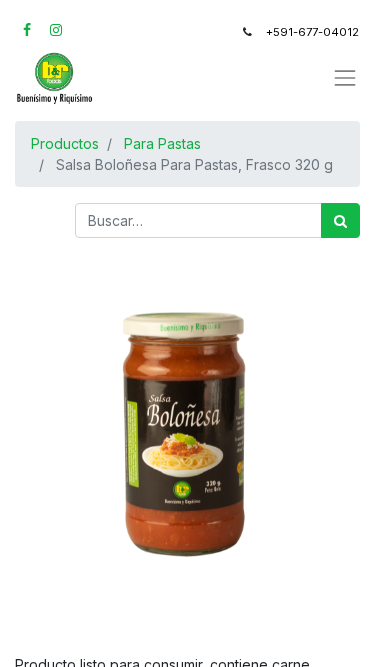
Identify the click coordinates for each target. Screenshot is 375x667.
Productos (65, 143)
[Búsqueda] (340, 220)
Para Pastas (162, 143)
